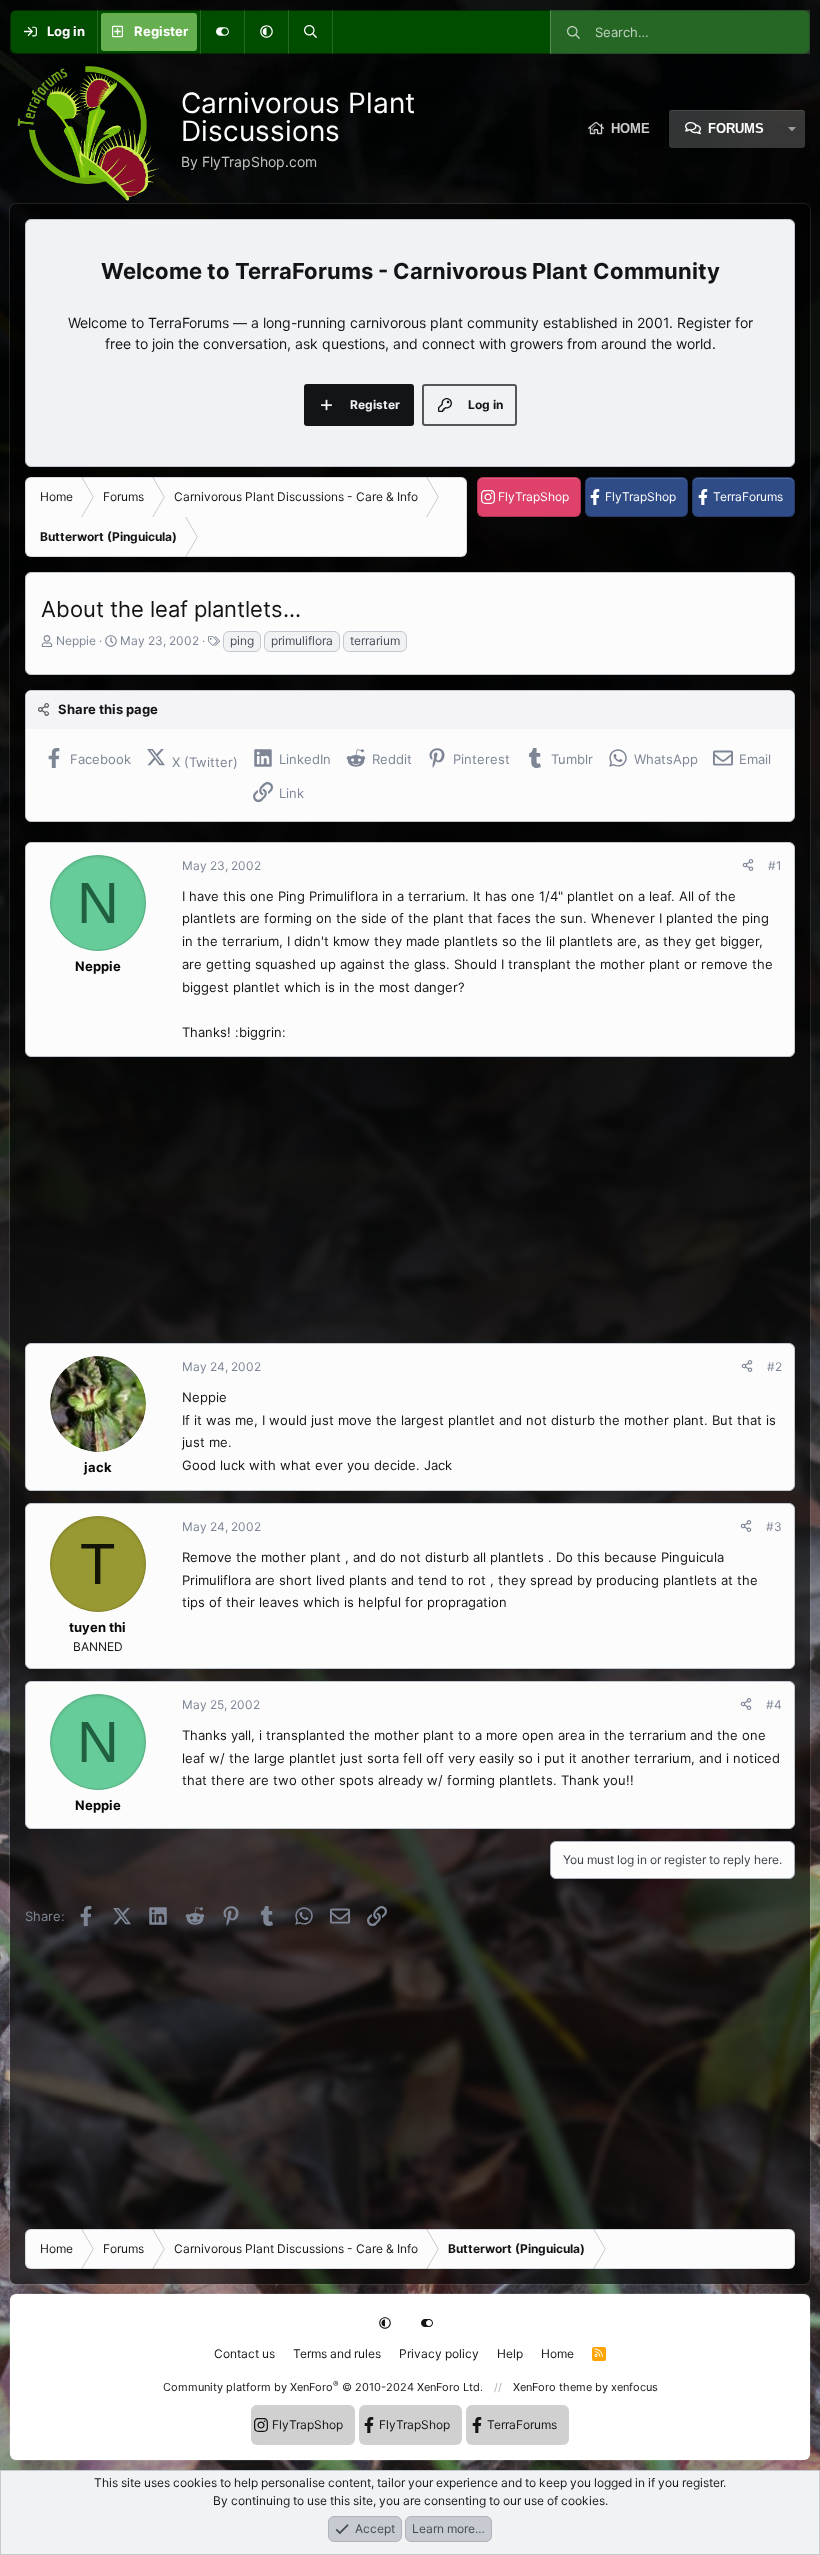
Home (557, 2353)
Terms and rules (337, 2353)
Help (510, 2353)
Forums (736, 128)
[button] (266, 32)
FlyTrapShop (533, 496)
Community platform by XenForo (323, 2387)
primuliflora (302, 640)
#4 (774, 1704)
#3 (774, 1526)
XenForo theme (552, 2387)
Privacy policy (439, 2353)
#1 (775, 865)
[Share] (748, 866)
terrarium (375, 640)
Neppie (76, 640)
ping (242, 640)
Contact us (244, 2353)
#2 (774, 1366)
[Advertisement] (410, 1200)
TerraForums (748, 496)
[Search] (310, 32)
